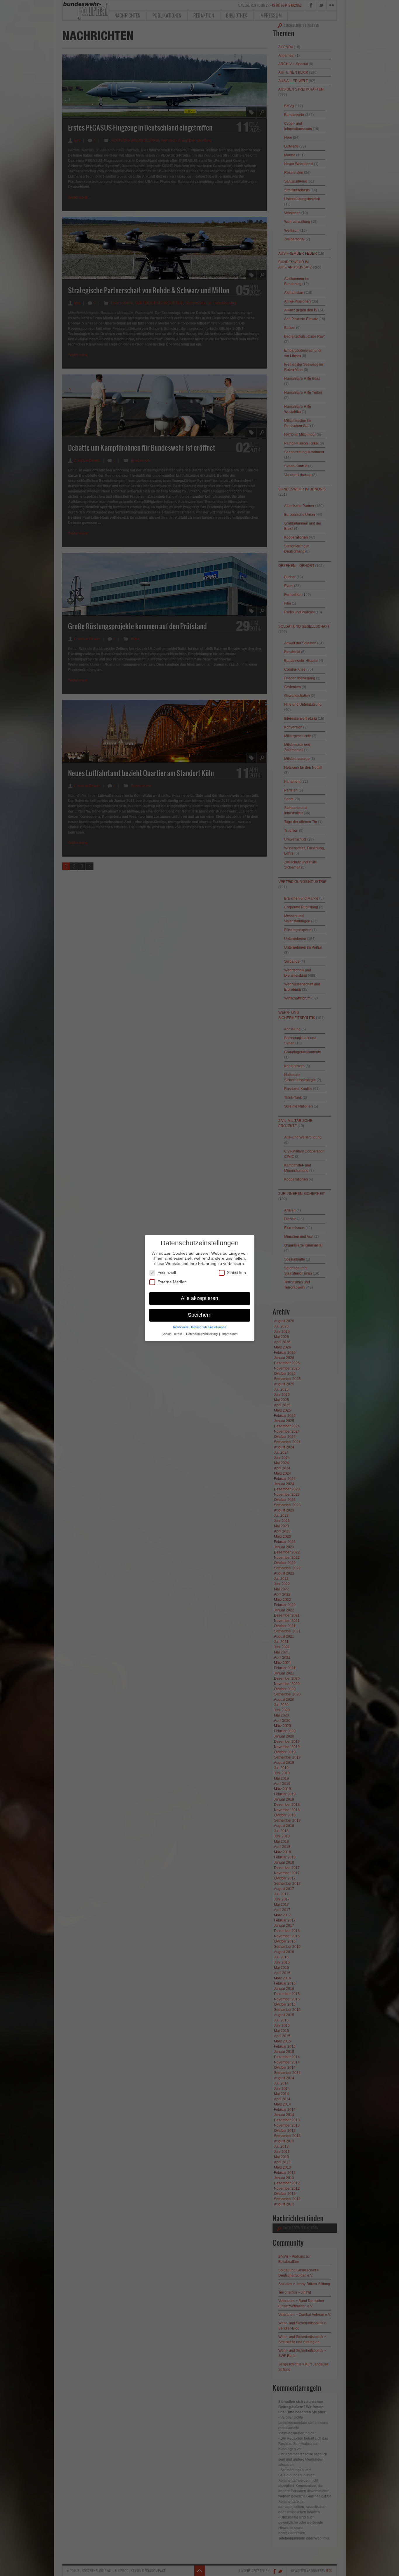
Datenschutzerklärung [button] (202, 1334)
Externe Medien (172, 1282)
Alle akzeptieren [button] (199, 1298)
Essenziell (167, 1273)
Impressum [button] (229, 1334)
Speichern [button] (200, 1315)
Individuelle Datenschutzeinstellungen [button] (200, 1327)
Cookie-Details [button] (172, 1334)
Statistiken (236, 1273)
